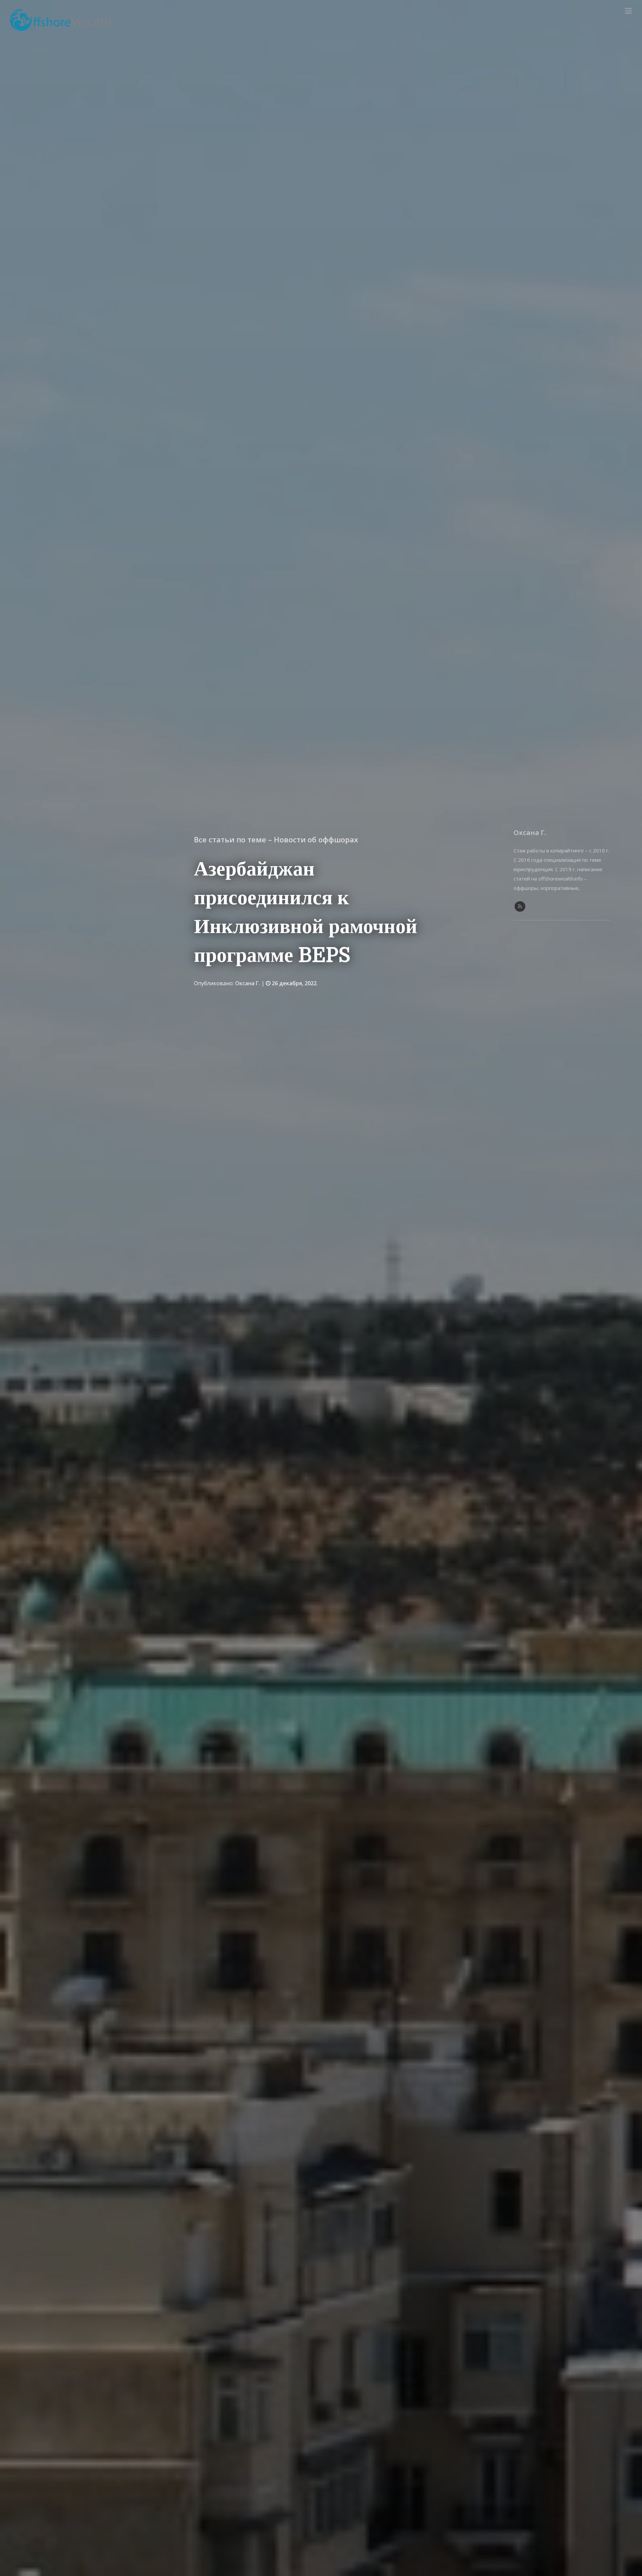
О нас (609, 11)
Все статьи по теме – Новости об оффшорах (276, 839)
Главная (584, 11)
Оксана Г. (248, 983)
